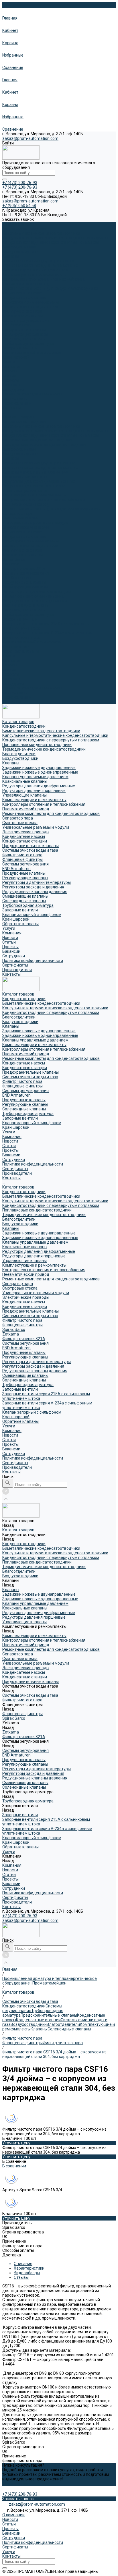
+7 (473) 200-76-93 (20, 1916)
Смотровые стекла (20, 518)
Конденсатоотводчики (24, 229)
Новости (10, 371)
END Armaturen (16, 325)
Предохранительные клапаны (31, 302)
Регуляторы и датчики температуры (37, 592)
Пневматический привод (26, 284)
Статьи (9, 376)
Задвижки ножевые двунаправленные (39, 261)
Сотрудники (14, 389)
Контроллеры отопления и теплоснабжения (44, 279)
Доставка (12, 2255)
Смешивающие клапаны (25, 605)
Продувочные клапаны (24, 330)
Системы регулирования (25, 320)
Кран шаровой (16, 357)
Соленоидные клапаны (24, 339)
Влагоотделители (19, 247)
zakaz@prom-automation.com (30, 138)
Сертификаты (15, 399)
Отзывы (21, 2277)
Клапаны (11, 256)
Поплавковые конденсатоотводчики (37, 440)
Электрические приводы (26, 527)
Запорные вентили (20, 348)
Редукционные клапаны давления (35, 601)
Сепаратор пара (18, 513)
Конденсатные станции (25, 297)
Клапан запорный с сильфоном (32, 353)
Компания (12, 660)
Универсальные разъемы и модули (36, 523)
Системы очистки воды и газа (30, 307)
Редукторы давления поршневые (34, 486)
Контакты (11, 702)
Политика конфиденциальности (33, 394)
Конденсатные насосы (24, 293)
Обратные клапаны (20, 651)
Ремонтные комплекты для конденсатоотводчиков (51, 288)
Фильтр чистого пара (22, 311)
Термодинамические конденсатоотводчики (44, 445)
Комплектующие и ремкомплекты (34, 275)
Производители (17, 697)
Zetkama (11, 564)
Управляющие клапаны (24, 490)
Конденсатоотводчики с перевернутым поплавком (51, 242)
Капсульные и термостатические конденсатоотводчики (55, 238)
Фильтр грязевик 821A (24, 569)
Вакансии (11, 385)
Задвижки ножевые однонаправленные (40, 265)
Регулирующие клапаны (25, 334)
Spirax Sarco (14, 559)
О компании (13, 2515)
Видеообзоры (27, 2273)
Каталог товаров (18, 417)
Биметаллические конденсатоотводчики (41, 233)
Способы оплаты (18, 2250)
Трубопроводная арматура (28, 343)
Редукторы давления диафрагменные (39, 481)
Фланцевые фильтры (22, 316)
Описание (23, 2264)
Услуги (9, 656)
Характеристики (29, 2268)
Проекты (10, 380)
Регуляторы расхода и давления (33, 596)
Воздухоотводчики (20, 252)
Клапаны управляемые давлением (35, 270)
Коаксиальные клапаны (25, 477)
